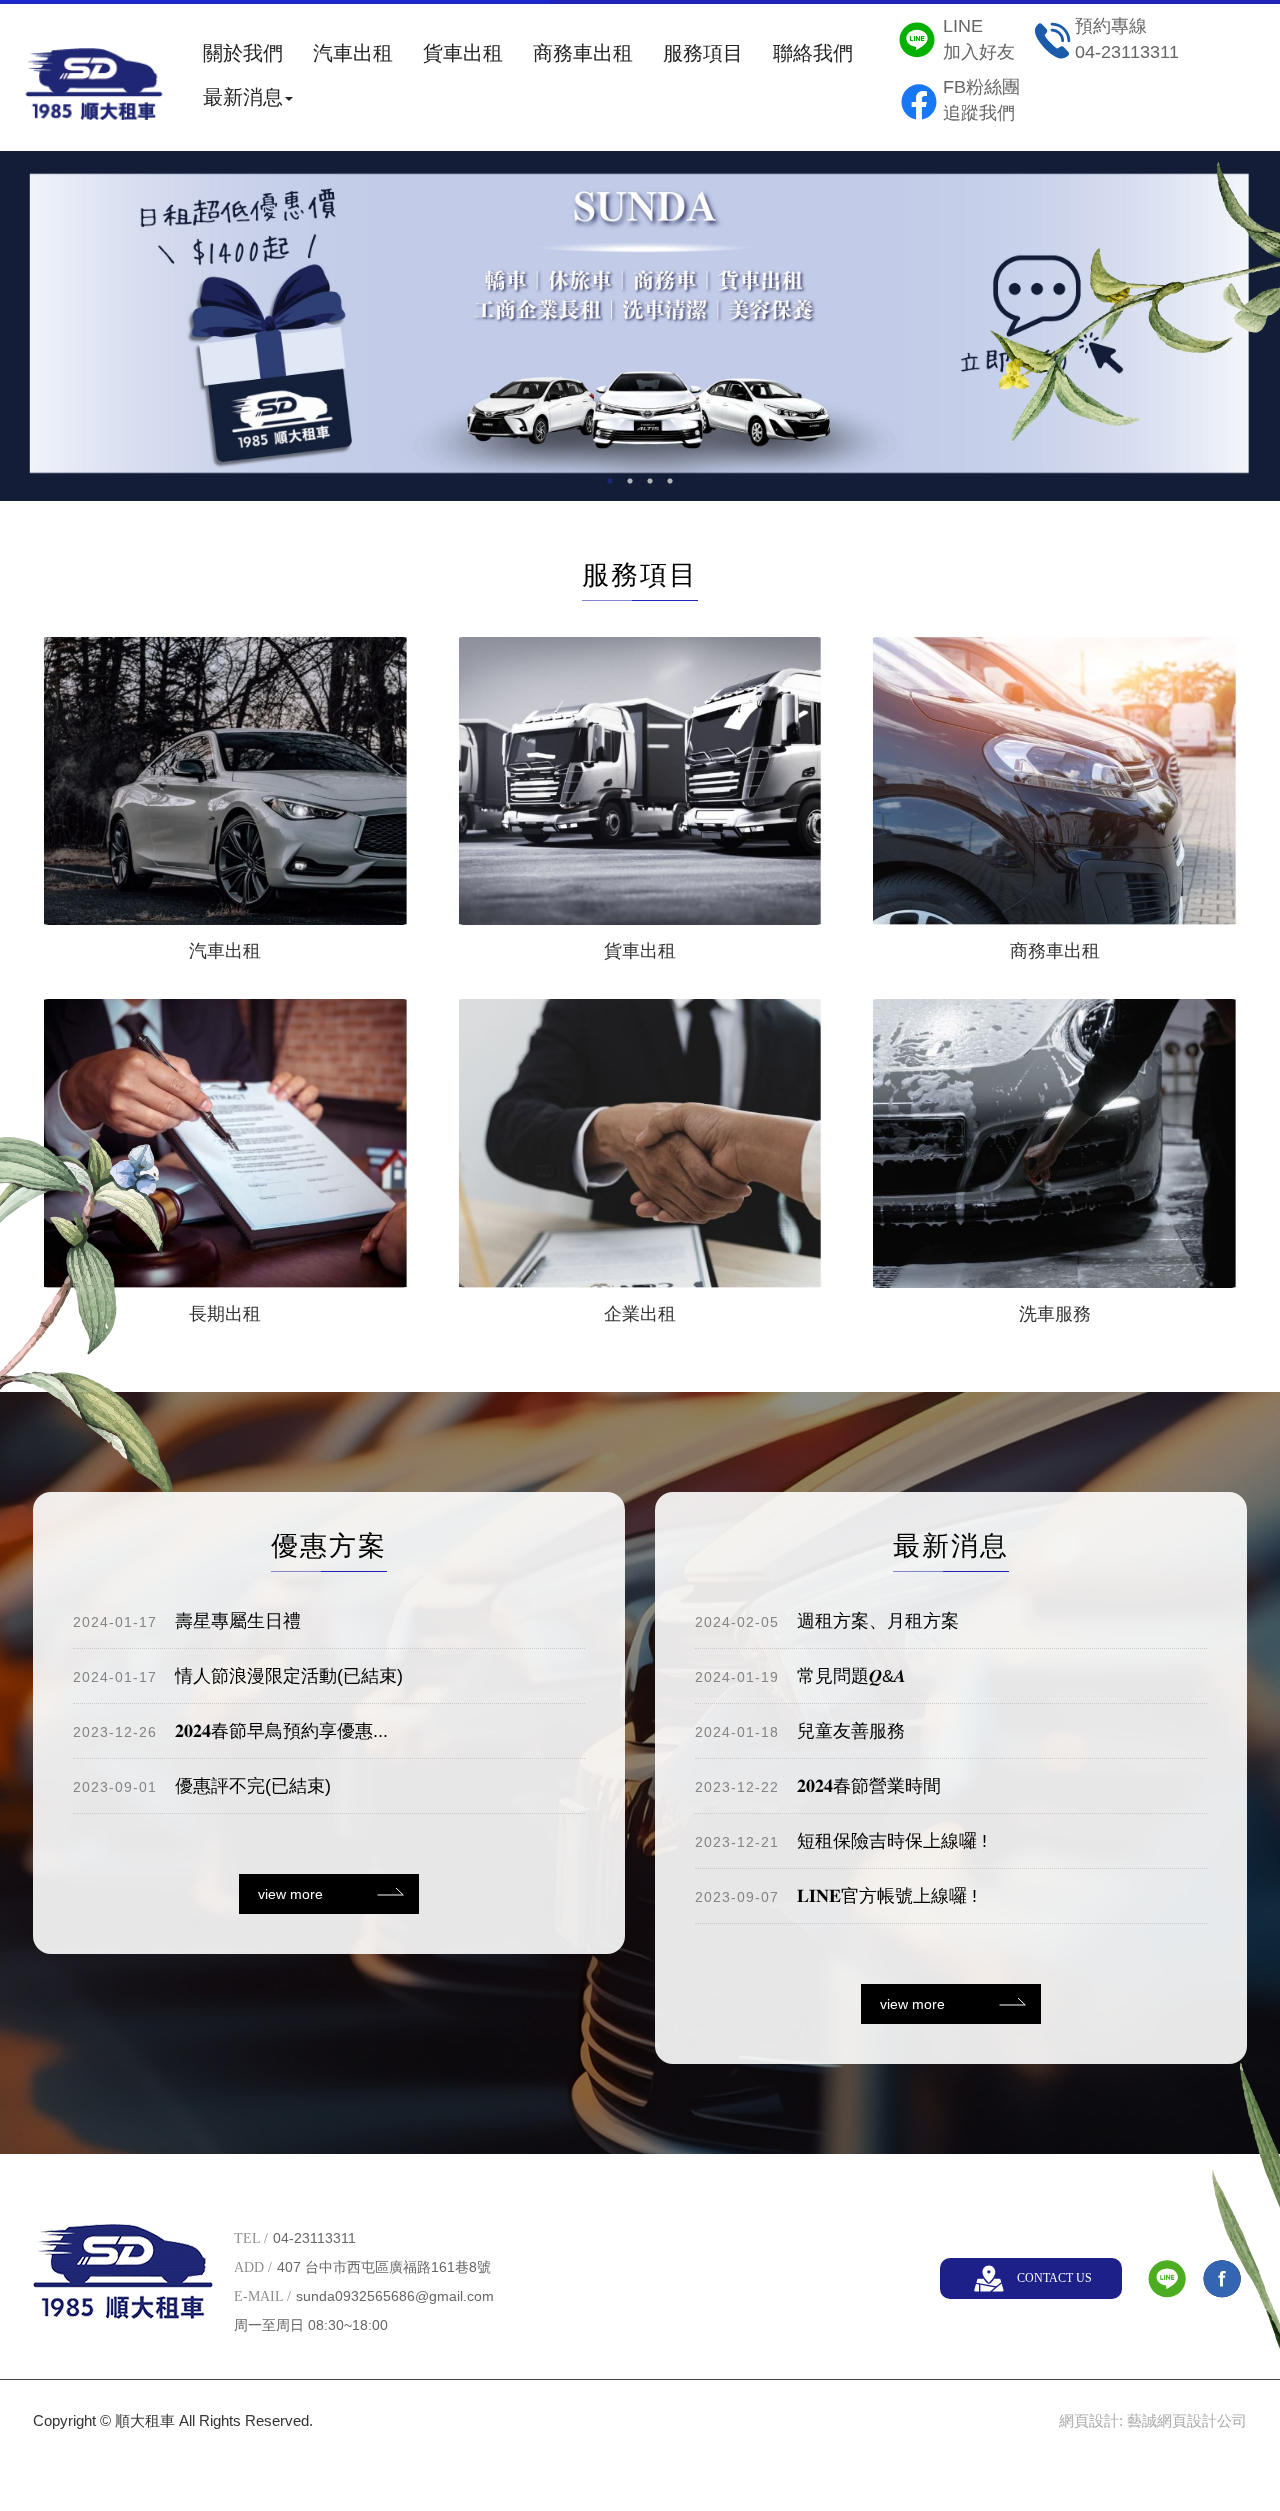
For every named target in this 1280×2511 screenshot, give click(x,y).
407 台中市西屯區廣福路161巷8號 (384, 2267)
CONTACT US (1054, 2278)
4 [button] (670, 481)
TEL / (251, 2238)
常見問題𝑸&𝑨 (800, 1676)
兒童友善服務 (800, 1731)
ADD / (253, 2267)
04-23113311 (1127, 39)
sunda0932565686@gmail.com (395, 2296)
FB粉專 (1222, 2279)
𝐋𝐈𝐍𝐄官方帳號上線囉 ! (836, 1896)
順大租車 (94, 90)
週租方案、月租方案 (827, 1621)
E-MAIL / (262, 2296)
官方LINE (1167, 2279)
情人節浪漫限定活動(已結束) (238, 1676)
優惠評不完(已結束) (202, 1786)
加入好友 (979, 39)
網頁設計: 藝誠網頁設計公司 (1153, 2420)
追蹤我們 (981, 100)
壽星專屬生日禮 (187, 1621)
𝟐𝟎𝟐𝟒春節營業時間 (818, 1786)
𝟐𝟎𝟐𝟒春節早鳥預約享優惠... (230, 1731)
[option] (640, 325)
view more (290, 1894)
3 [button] (650, 481)
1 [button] (610, 481)
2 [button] (630, 481)
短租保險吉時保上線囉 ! (841, 1841)
